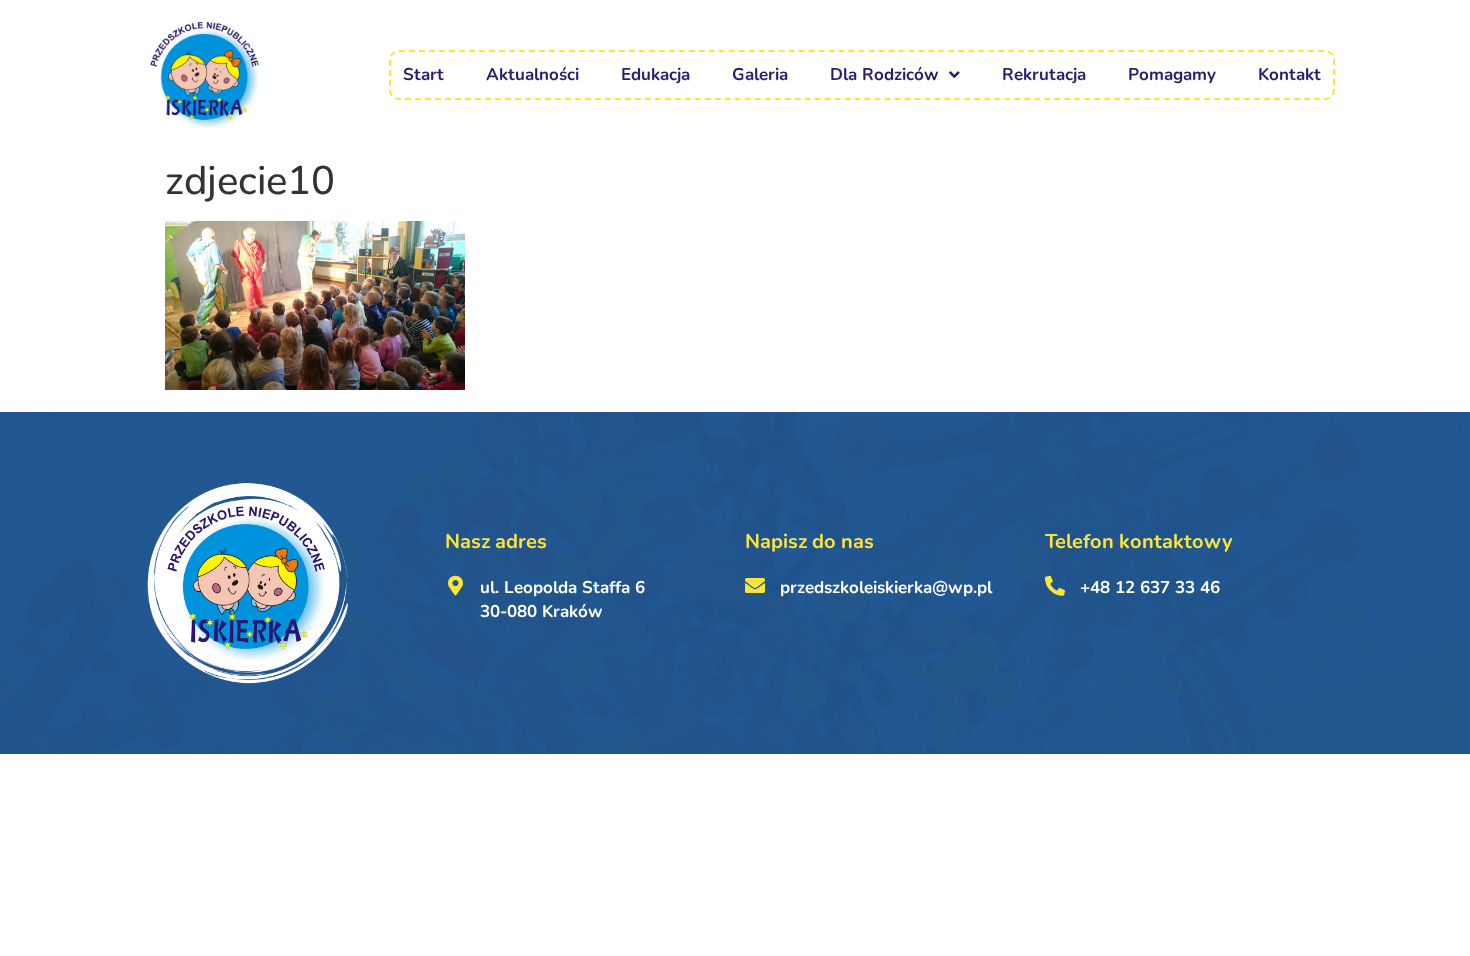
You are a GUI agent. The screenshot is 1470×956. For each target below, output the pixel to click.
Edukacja (655, 74)
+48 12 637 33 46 (1150, 587)
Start (423, 74)
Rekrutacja (1044, 74)
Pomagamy (1172, 74)
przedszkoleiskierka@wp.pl (886, 587)
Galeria (760, 74)
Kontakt (1289, 74)
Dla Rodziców (884, 74)
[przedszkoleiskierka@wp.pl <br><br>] (755, 586)
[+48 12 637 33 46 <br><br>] (1055, 586)
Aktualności (532, 74)
